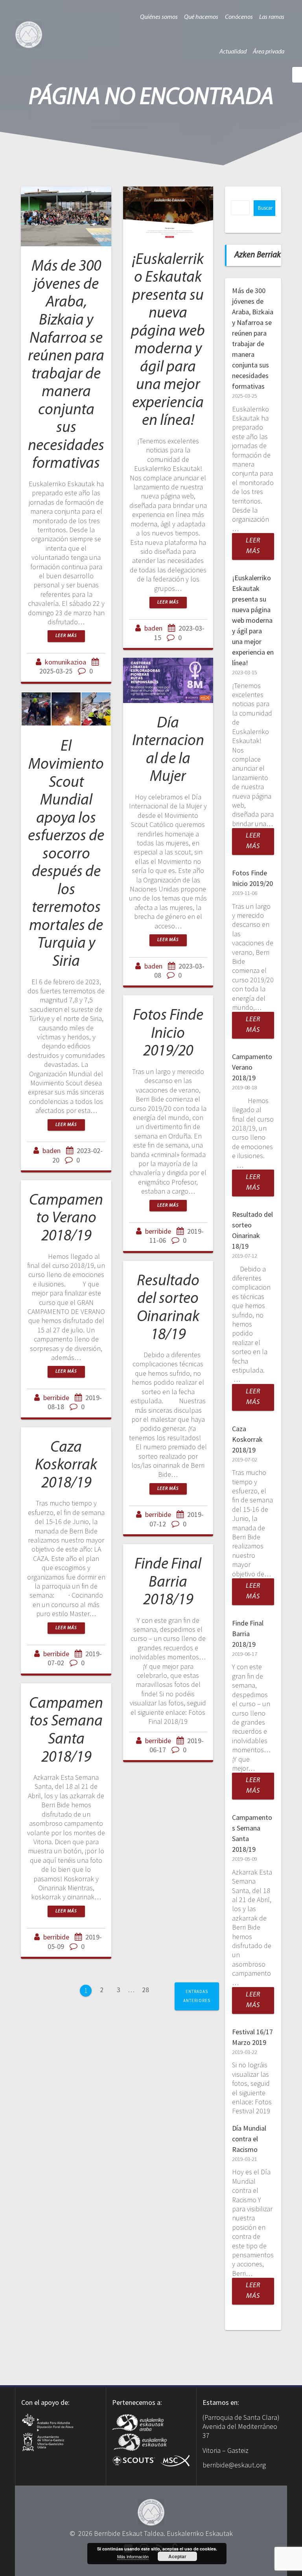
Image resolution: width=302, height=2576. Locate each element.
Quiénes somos (159, 17)
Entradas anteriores (197, 1996)
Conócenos (239, 17)
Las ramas (272, 17)
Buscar (265, 208)
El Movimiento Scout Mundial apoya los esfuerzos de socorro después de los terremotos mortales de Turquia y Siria (66, 854)
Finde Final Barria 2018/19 (168, 1582)
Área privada (269, 52)
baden (153, 628)
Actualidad (233, 52)
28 (148, 1989)
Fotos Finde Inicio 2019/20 (168, 1034)
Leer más (66, 636)
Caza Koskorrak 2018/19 (66, 1466)
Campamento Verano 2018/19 (66, 1219)
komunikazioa (65, 662)
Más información (133, 2556)
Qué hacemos (201, 17)
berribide (158, 1231)
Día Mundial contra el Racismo (249, 2139)
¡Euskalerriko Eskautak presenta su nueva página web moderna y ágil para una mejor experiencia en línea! (253, 620)
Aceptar (177, 2556)
